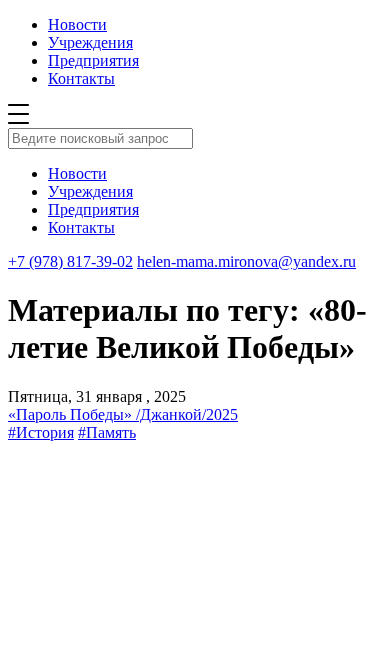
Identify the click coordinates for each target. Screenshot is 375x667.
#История (41, 432)
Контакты (81, 78)
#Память (107, 432)
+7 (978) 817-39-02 (70, 261)
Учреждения (90, 42)
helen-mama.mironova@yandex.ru (246, 261)
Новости (77, 24)
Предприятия (93, 60)
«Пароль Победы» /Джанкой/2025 (123, 414)
